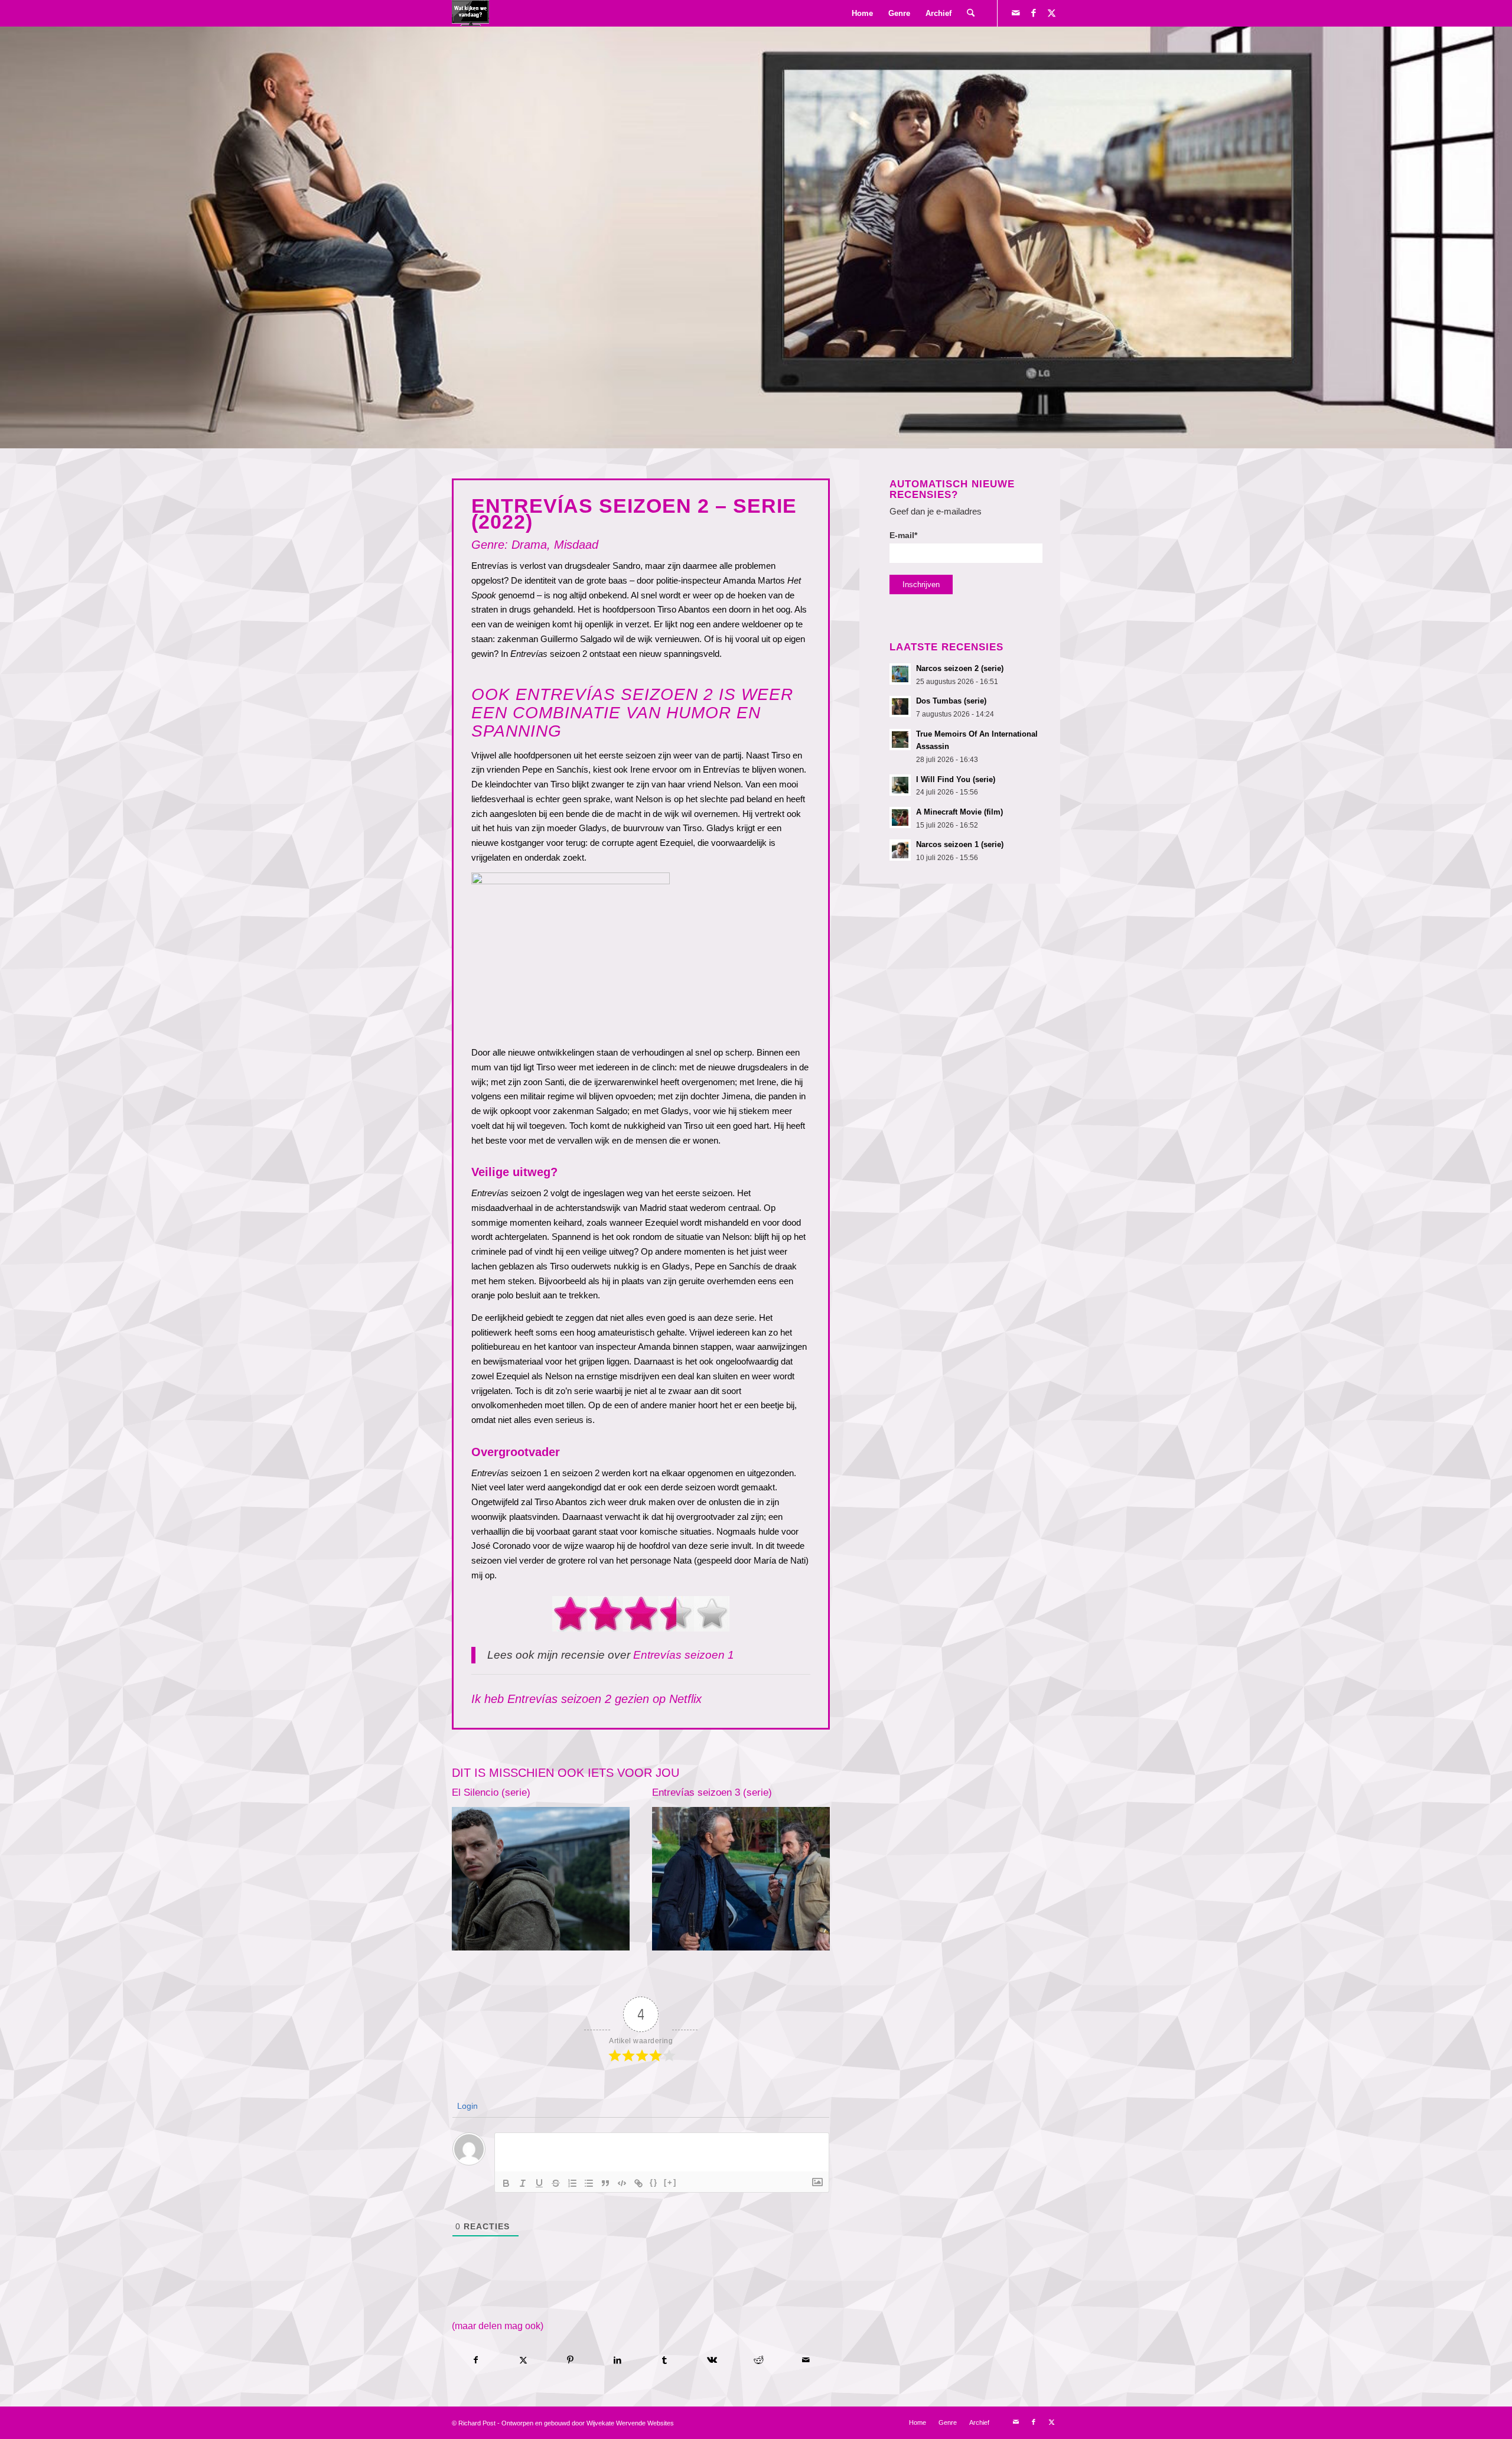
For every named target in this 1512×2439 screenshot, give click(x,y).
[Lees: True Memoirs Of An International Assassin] (900, 740)
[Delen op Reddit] (759, 2360)
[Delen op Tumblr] (665, 2360)
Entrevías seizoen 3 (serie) (712, 1792)
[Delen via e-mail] (806, 2360)
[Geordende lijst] (572, 2183)
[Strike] (556, 2183)
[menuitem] (862, 13)
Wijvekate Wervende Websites (630, 2423)
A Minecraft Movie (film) (959, 812)
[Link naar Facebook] (1034, 13)
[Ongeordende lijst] (589, 2183)
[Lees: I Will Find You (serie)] (900, 785)
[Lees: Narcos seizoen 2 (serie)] (900, 674)
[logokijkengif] (470, 13)
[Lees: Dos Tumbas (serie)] (900, 706)
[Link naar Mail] (1016, 13)
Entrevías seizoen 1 (684, 1655)
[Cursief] (523, 2183)
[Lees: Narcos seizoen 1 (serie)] (900, 850)
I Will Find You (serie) (956, 779)
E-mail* (903, 535)
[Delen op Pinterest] (571, 2360)
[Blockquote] (605, 2183)
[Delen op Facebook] (476, 2360)
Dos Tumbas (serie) (951, 701)
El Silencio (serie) (491, 1792)
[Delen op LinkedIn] (617, 2360)
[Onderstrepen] (539, 2183)
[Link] (638, 2183)
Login (466, 2106)
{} (654, 2182)
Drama (529, 545)
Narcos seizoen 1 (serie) (960, 844)
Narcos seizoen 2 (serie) (960, 668)
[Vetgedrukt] (506, 2183)
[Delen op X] (524, 2360)
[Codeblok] (622, 2183)
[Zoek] (971, 13)
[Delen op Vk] (712, 2360)
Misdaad (576, 545)
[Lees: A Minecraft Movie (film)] (900, 818)
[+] (670, 2182)
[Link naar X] (1051, 13)
